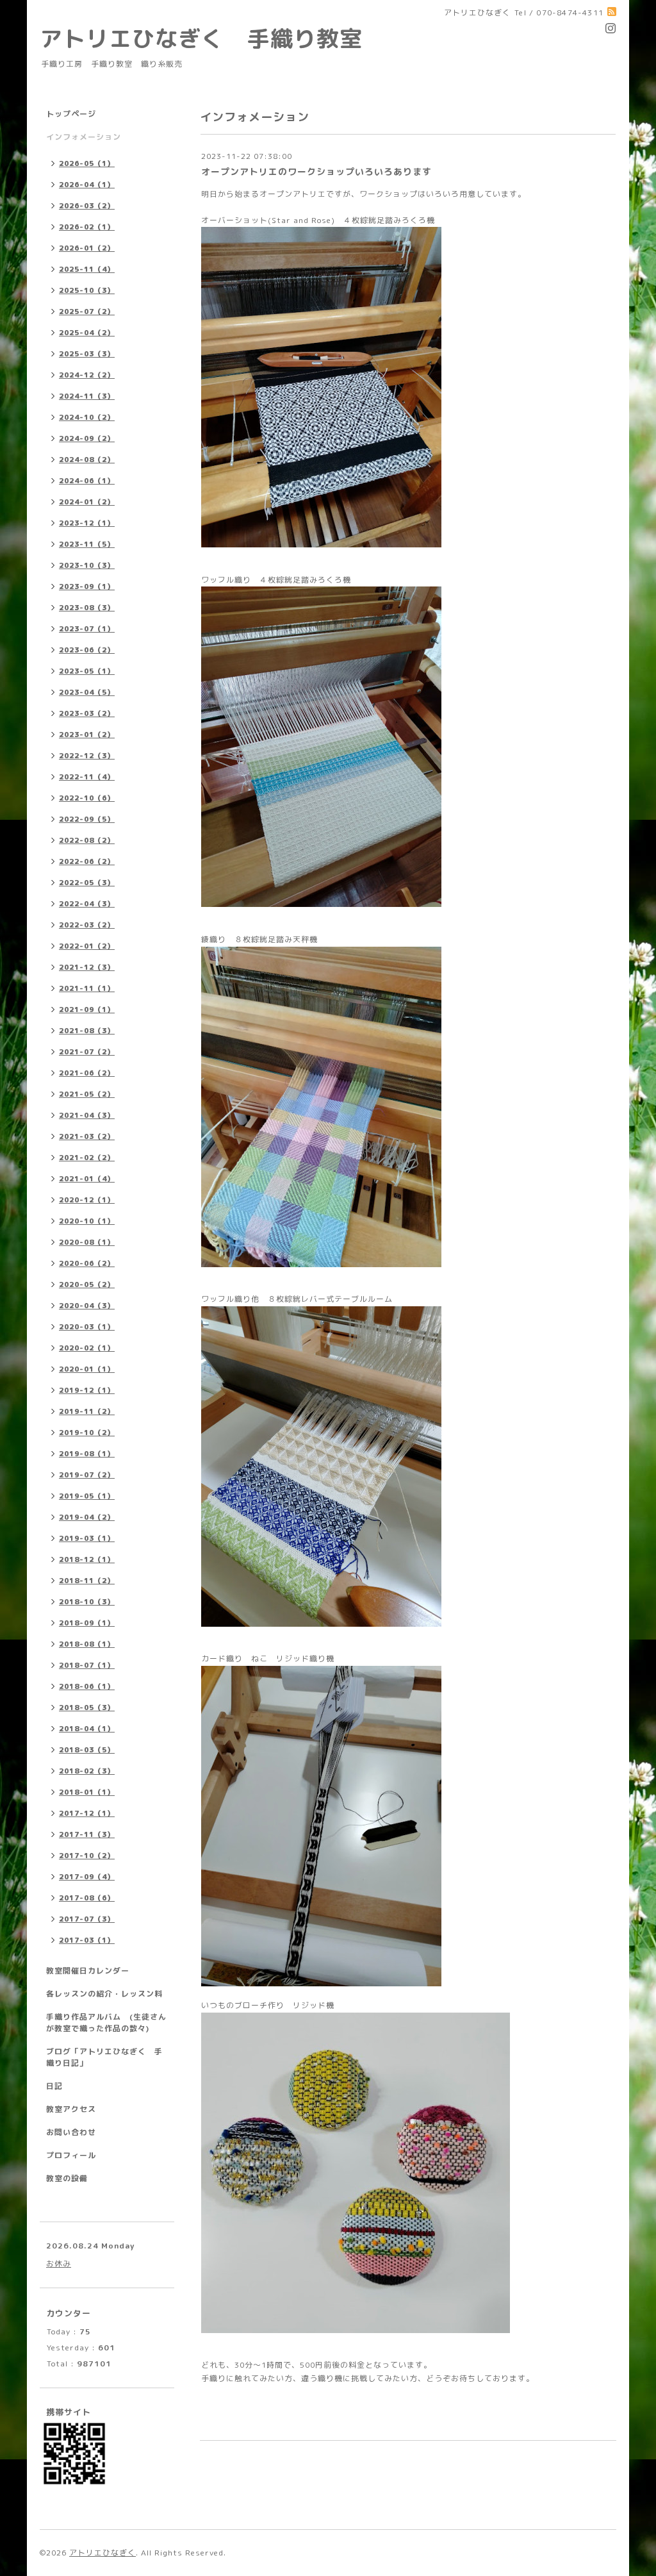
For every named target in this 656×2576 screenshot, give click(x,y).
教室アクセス (71, 2109)
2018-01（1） (87, 1792)
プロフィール (71, 2155)
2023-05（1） (87, 671)
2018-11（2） (87, 1581)
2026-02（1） (87, 227)
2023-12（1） (87, 523)
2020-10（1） (87, 1221)
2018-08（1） (87, 1644)
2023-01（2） (87, 735)
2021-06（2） (87, 1073)
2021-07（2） (87, 1052)
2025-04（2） (87, 333)
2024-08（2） (87, 460)
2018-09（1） (87, 1623)
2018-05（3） (87, 1708)
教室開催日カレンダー (88, 1971)
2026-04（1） (87, 185)
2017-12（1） (87, 1813)
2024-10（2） (87, 417)
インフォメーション (84, 137)
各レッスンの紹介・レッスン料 (104, 1994)
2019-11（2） (87, 1411)
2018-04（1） (87, 1729)
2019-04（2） (87, 1517)
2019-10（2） (87, 1433)
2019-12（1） (87, 1390)
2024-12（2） (87, 375)
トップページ (71, 114)
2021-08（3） (87, 1031)
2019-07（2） (87, 1475)
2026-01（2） (87, 248)
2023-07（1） (87, 629)
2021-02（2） (87, 1158)
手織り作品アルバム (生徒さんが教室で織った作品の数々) (106, 2023)
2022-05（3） (87, 883)
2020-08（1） (87, 1242)
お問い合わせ (71, 2132)
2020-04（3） (87, 1306)
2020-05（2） (87, 1284)
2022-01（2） (87, 946)
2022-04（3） (87, 904)
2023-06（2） (87, 650)
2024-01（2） (87, 502)
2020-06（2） (87, 1263)
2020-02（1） (87, 1348)
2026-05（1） (87, 163)
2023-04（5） (87, 692)
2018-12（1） (87, 1559)
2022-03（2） (87, 925)
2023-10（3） (87, 565)
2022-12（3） (87, 756)
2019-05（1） (87, 1496)
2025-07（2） (87, 312)
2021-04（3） (87, 1115)
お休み (59, 2264)
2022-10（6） (87, 798)
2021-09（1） (87, 1010)
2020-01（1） (87, 1369)
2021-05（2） (87, 1094)
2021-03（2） (87, 1136)
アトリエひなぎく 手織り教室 (213, 38)
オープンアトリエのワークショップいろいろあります (316, 171)
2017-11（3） (87, 1834)
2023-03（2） (87, 713)
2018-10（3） (87, 1602)
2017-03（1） (87, 1940)
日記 (54, 2086)
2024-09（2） (87, 438)
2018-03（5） (87, 1750)
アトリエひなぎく (102, 2553)
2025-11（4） (87, 269)
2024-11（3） (87, 396)
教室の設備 (67, 2178)
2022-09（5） (87, 819)
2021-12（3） (87, 967)
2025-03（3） (87, 354)
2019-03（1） (87, 1538)
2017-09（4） (87, 1877)
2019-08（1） (87, 1454)
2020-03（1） (87, 1327)
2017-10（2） (87, 1856)
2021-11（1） (87, 988)
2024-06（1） (87, 481)
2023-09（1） (87, 586)
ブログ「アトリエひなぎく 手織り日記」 (104, 2057)
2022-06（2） (87, 861)
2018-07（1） (87, 1665)
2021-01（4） (87, 1179)
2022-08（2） (87, 840)
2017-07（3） (87, 1919)
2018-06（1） (87, 1686)
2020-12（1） (87, 1200)
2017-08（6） (87, 1898)
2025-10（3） (87, 290)
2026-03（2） (87, 206)
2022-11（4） (87, 777)
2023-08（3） (87, 608)
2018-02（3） (87, 1771)
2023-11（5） (87, 544)
